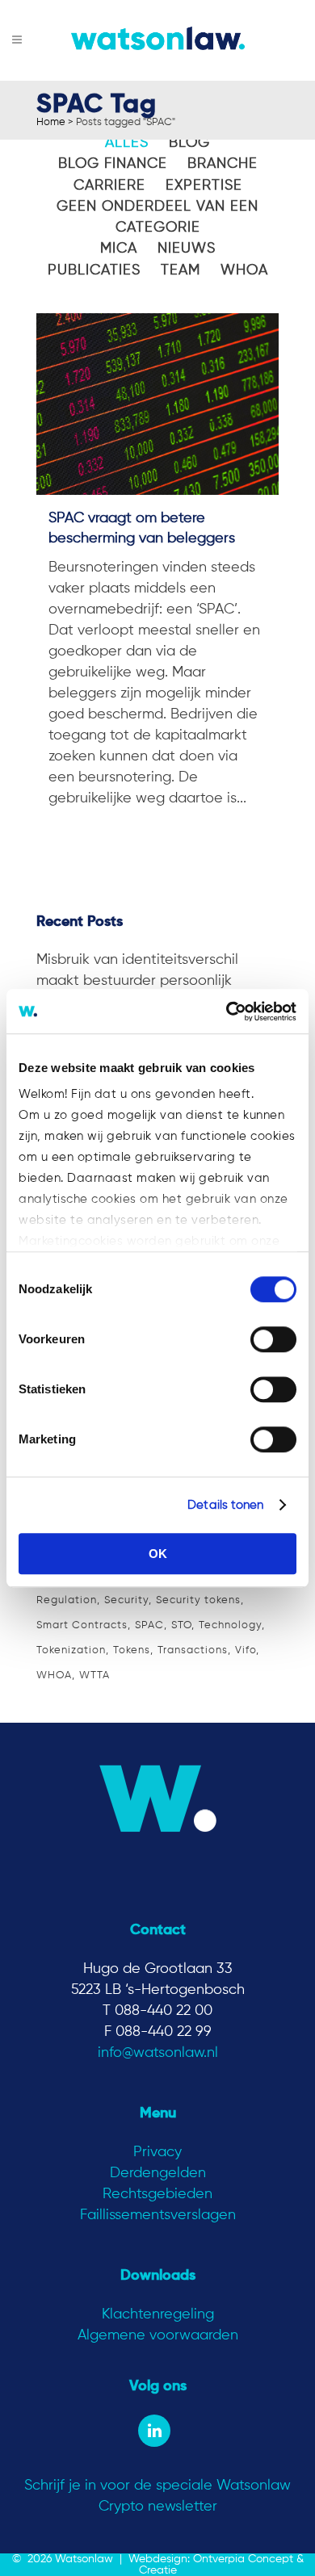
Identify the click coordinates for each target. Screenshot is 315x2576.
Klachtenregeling (158, 2314)
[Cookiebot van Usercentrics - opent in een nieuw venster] (227, 1012)
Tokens (132, 1650)
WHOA (54, 1675)
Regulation (67, 1600)
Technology (230, 1625)
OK (158, 1554)
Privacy (157, 2152)
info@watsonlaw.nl (158, 2053)
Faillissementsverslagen (158, 2215)
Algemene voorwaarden (158, 2335)
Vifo (246, 1650)
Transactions (193, 1650)
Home (51, 122)
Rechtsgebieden (157, 2194)
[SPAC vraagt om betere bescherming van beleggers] (157, 404)
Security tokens (198, 1600)
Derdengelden (158, 2173)
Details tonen (225, 1505)
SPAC (149, 1625)
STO (181, 1625)
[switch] (273, 1339)
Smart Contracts (82, 1625)
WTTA (94, 1675)
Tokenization (71, 1650)
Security (126, 1600)
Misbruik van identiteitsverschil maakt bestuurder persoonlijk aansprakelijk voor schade (137, 981)
